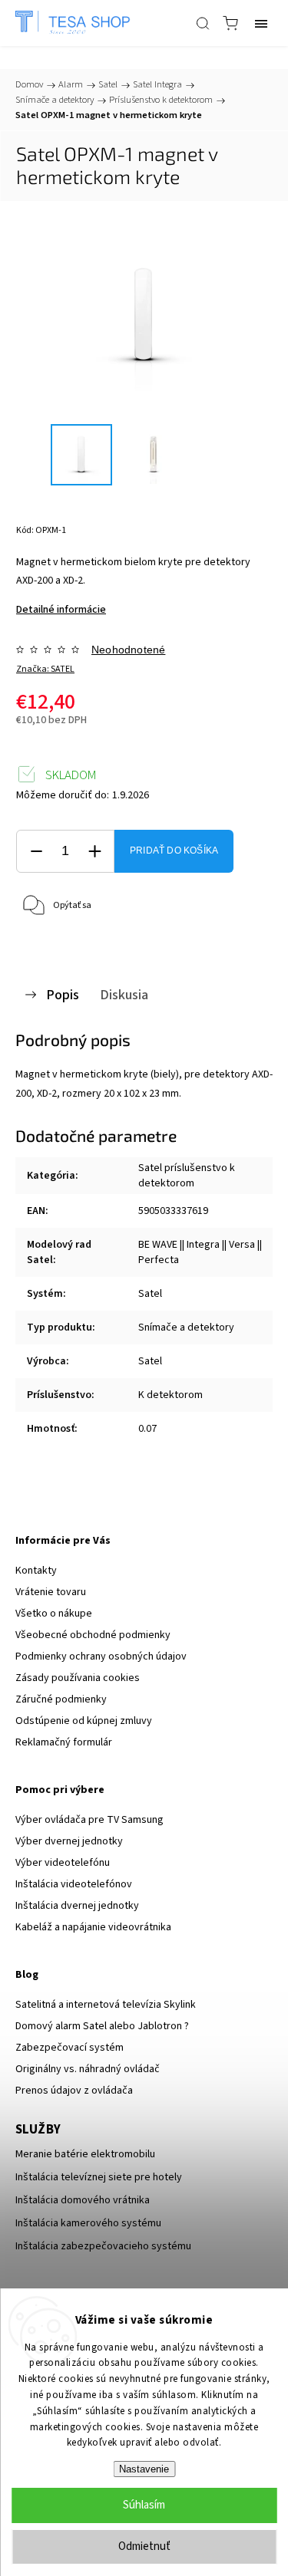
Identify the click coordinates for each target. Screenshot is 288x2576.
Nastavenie (144, 2469)
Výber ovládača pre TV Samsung (89, 1820)
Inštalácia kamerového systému (88, 2223)
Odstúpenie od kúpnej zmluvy (84, 1721)
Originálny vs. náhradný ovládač (88, 2069)
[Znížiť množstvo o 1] (36, 852)
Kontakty (36, 1571)
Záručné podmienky (61, 1699)
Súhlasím (144, 2505)
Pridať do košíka (174, 850)
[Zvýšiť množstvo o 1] (94, 852)
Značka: (45, 669)
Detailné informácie (61, 610)
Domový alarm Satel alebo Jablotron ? (102, 2026)
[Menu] (261, 23)
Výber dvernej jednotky (69, 1841)
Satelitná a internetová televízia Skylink (106, 2005)
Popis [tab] (63, 995)
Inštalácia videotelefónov (74, 1884)
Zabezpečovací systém (70, 2048)
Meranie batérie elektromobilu (85, 2154)
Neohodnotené (128, 650)
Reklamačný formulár (64, 1742)
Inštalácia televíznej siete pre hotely (99, 2177)
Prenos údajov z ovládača (74, 2091)
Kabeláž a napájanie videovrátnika (93, 1927)
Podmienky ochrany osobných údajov (101, 1656)
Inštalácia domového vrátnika (83, 2200)
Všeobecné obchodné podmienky (93, 1635)
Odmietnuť (144, 2546)
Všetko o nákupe (54, 1614)
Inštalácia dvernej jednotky (77, 1906)
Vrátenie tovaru (51, 1592)
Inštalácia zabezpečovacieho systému (103, 2246)
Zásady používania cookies (78, 1678)
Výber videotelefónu (63, 1863)
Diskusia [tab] (124, 995)
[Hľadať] (203, 23)
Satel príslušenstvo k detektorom (187, 1176)
